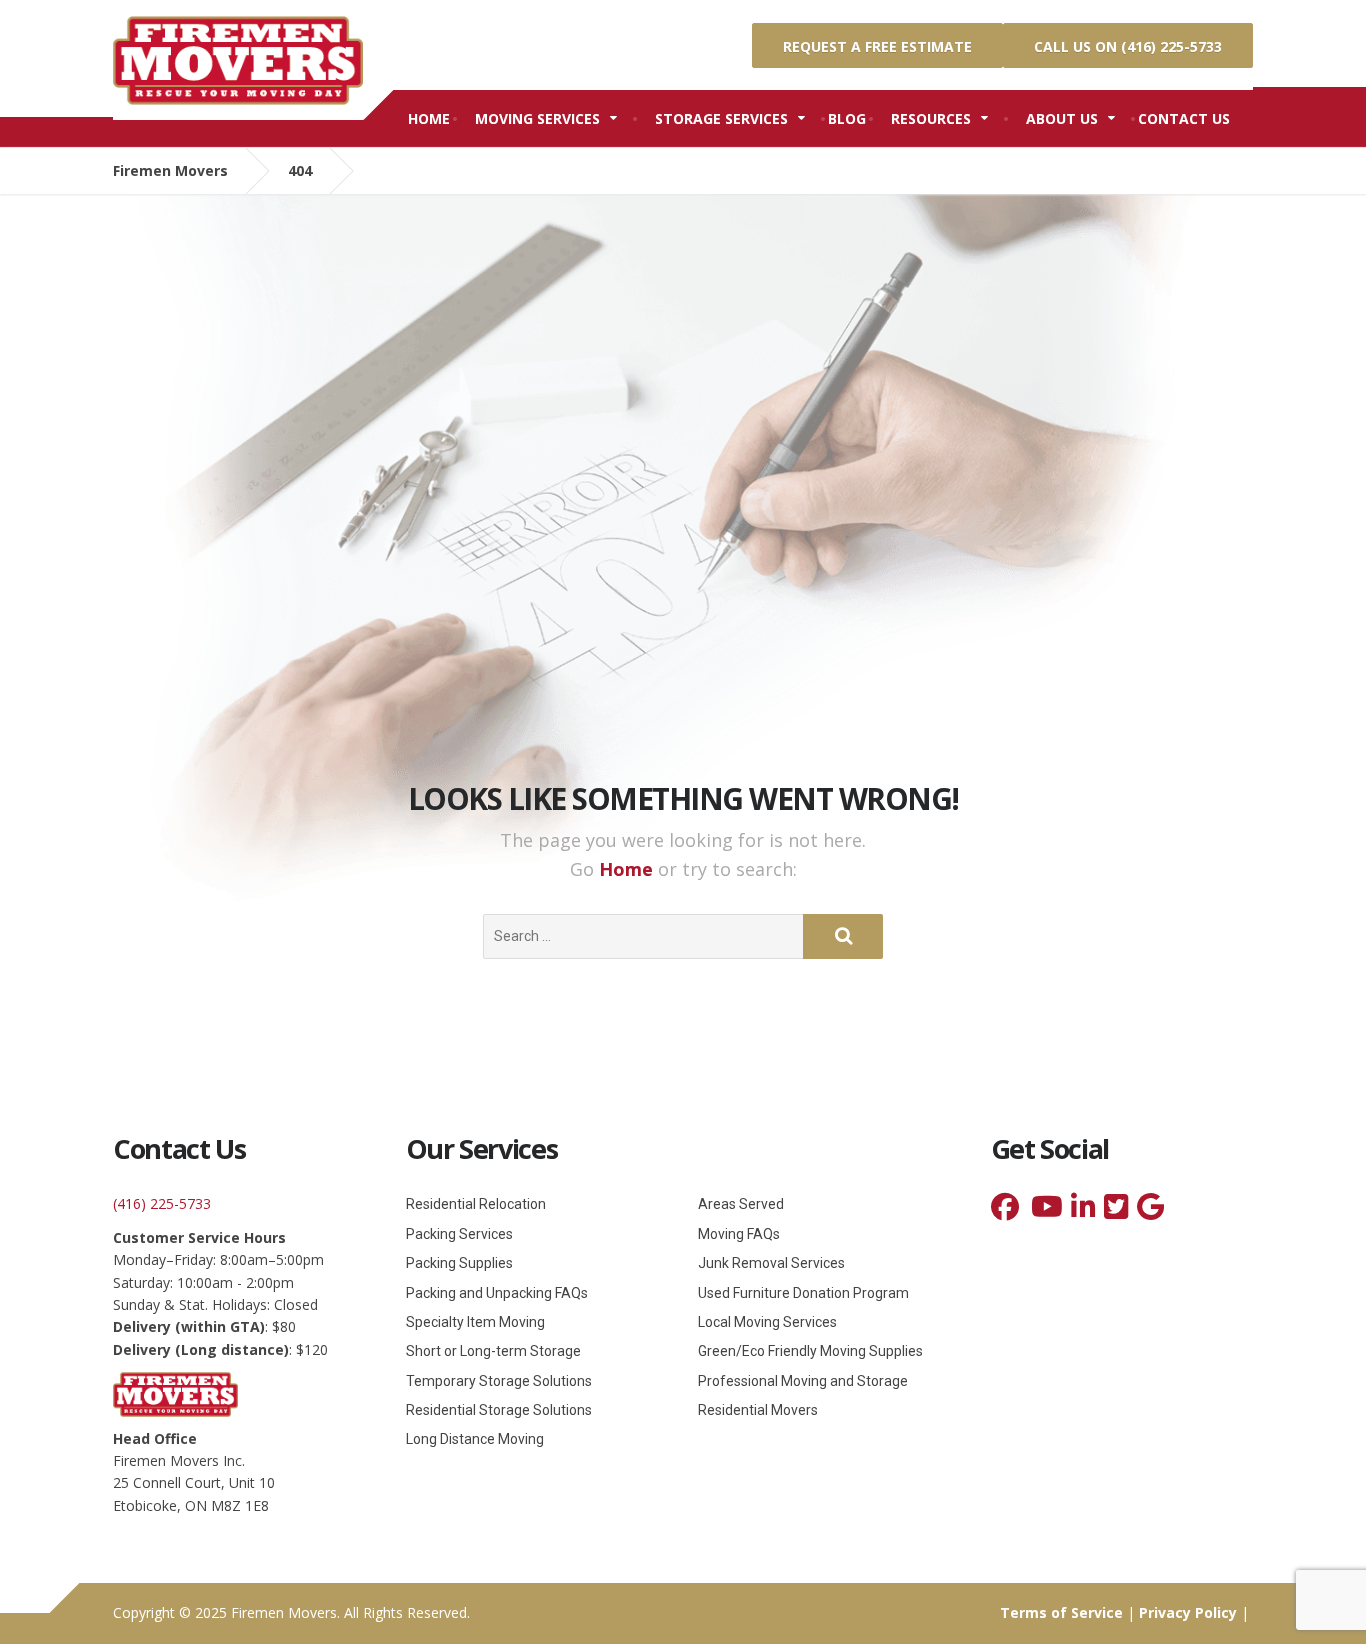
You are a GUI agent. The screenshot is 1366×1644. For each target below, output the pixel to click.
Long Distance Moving (475, 1439)
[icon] (1005, 1211)
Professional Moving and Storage (803, 1381)
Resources (931, 118)
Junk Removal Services (771, 1263)
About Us (1062, 118)
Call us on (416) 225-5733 (1128, 46)
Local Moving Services (767, 1322)
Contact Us (1184, 118)
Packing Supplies (459, 1263)
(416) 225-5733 (162, 1203)
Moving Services (537, 118)
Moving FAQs (739, 1234)
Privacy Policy (1188, 1612)
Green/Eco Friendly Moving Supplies (810, 1351)
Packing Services (459, 1234)
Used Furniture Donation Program (803, 1293)
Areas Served (741, 1204)
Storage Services (721, 118)
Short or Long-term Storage (493, 1351)
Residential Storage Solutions (499, 1410)
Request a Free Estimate (877, 46)
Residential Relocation (476, 1204)
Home (429, 118)
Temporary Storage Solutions (499, 1381)
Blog (847, 118)
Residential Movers (758, 1410)
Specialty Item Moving (475, 1322)
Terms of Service (1061, 1612)
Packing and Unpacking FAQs (497, 1293)
